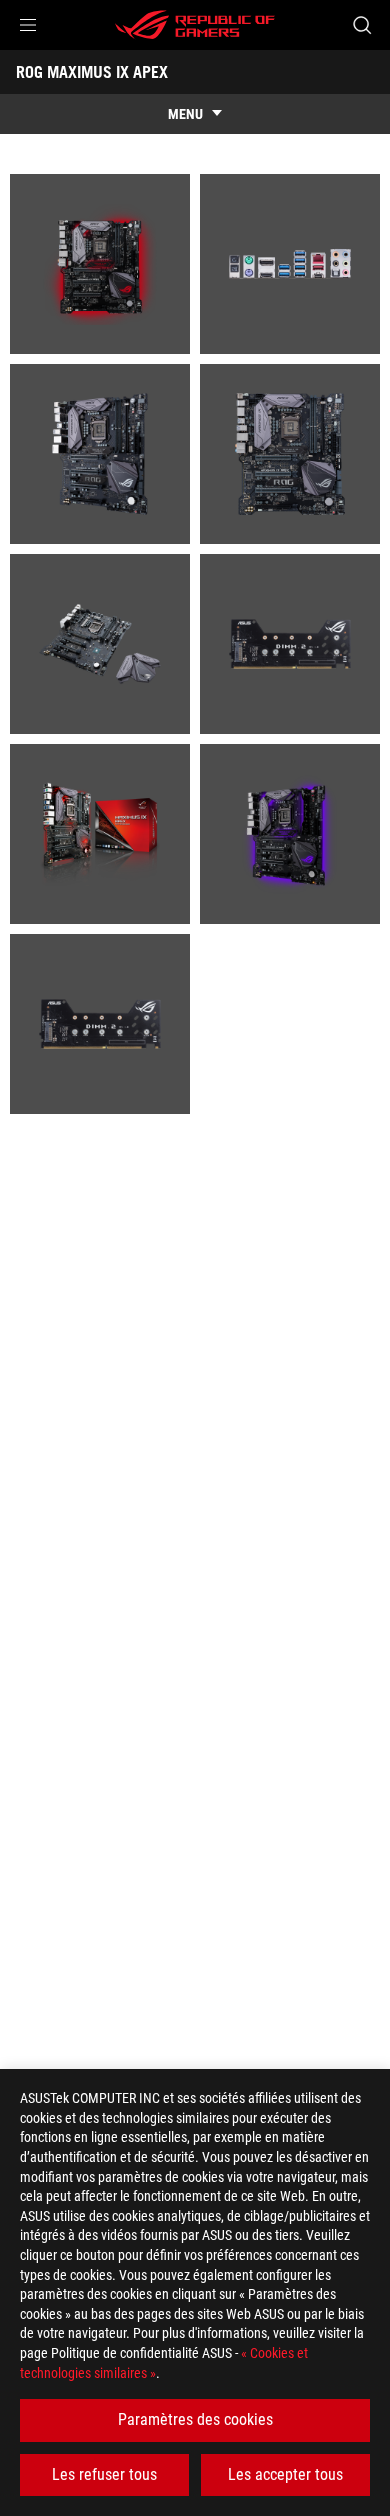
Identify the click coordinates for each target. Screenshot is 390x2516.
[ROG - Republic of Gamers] (195, 25)
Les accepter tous (285, 2474)
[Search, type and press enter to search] (361, 25)
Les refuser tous (104, 2474)
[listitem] (100, 264)
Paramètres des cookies (195, 2419)
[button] (28, 25)
